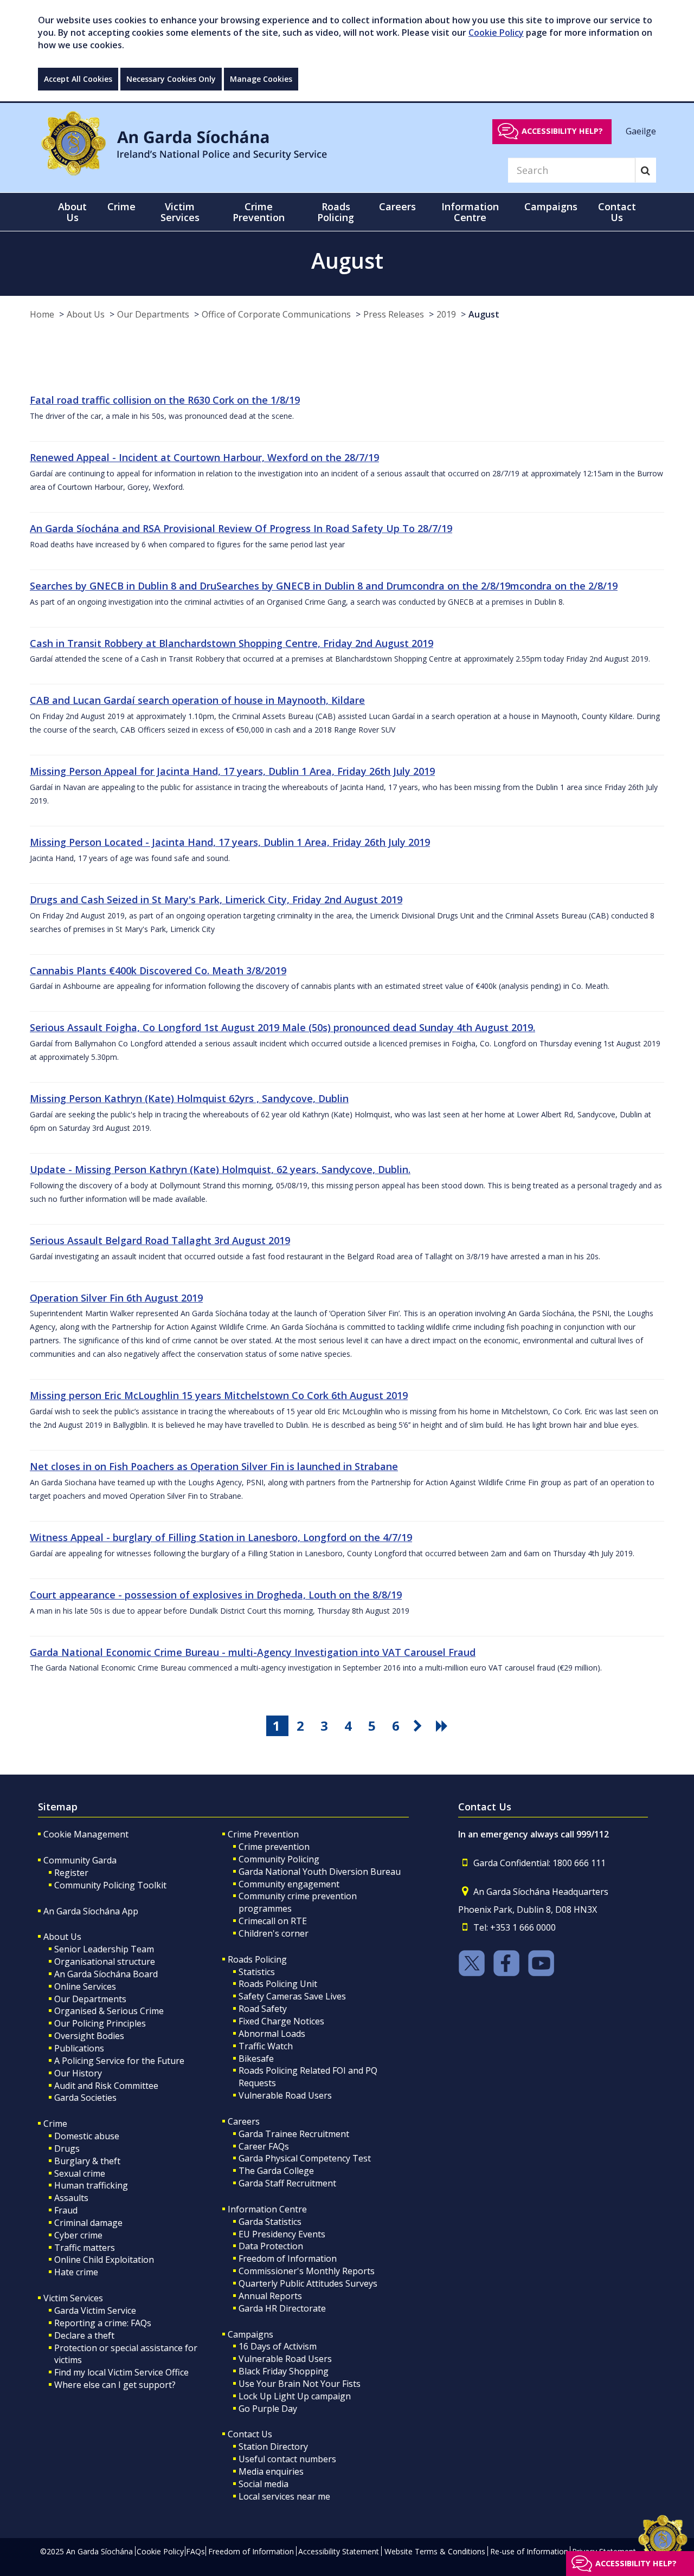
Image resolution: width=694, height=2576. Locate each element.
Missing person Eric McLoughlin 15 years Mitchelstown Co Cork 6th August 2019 (219, 1395)
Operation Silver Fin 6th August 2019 (116, 1298)
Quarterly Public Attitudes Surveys (308, 2283)
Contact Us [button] (617, 212)
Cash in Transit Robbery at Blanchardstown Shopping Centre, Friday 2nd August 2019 (232, 643)
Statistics (257, 1972)
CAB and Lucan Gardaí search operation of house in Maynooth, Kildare (197, 700)
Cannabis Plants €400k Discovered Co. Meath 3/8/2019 (158, 970)
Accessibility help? (562, 131)
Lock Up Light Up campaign (295, 2396)
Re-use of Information (529, 2551)
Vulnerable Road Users (285, 2095)
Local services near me (284, 2496)
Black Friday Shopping (284, 2371)
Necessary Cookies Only (171, 79)
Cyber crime (78, 2235)
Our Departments (153, 314)
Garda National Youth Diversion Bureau (320, 1872)
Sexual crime (80, 2173)
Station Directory (273, 2446)
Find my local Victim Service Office (121, 2372)
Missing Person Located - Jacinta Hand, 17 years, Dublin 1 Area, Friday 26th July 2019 (230, 842)
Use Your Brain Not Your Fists (300, 2384)
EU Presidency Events (282, 2234)
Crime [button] (121, 206)
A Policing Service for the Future (119, 2061)
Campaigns (250, 2334)
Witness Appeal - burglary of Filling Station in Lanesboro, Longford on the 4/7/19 (221, 1537)
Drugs (67, 2148)
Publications (79, 2048)
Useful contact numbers (287, 2459)
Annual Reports (270, 2296)
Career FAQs (264, 2146)
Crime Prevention (263, 1834)
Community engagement (289, 1884)
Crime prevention (274, 1847)
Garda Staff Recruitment (287, 2183)
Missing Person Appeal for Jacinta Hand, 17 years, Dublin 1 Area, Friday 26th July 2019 (232, 771)
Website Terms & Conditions (435, 2551)
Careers (244, 2121)
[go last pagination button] (444, 1726)
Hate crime (76, 2272)
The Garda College (276, 2171)
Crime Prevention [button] (259, 212)
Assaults (71, 2198)
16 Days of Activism (278, 2346)
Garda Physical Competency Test (305, 2158)
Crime (55, 2124)
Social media (264, 2484)
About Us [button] (72, 212)
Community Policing (279, 1859)
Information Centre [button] (470, 212)
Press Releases (394, 314)
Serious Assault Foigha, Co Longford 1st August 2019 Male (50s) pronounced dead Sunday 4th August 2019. (282, 1027)
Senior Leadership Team (104, 1949)
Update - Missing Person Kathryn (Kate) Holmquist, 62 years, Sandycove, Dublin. (220, 1169)
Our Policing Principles (100, 2023)
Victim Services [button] (180, 212)
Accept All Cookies (78, 79)
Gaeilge (641, 131)
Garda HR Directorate (282, 2308)
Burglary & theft (87, 2161)
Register (71, 1873)
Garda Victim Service (95, 2310)
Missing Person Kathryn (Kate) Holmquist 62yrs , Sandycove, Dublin (189, 1098)
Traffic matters (85, 2248)
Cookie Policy (496, 33)
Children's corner (274, 1933)
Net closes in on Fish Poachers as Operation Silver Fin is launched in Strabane (214, 1466)
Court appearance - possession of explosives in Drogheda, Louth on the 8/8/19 (216, 1595)
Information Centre (267, 2209)
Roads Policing (257, 1959)
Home (42, 314)
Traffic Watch (266, 2046)
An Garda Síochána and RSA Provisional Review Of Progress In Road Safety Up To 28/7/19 (241, 528)
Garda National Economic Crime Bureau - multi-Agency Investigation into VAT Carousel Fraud (253, 1652)
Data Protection (271, 2246)
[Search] (645, 170)
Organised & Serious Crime (109, 2011)
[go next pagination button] (420, 1726)
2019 (446, 314)
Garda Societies (85, 2098)
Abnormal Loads (272, 2034)
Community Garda (80, 1860)
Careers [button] (397, 206)
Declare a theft (84, 2335)
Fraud (66, 2210)
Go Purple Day (268, 2409)
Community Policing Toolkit (110, 1885)
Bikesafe (256, 2059)
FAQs (195, 2551)
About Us (86, 314)
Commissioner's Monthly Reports (307, 2271)
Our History (78, 2073)
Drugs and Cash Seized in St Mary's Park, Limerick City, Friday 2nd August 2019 (216, 899)
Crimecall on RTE (273, 1921)
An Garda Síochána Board (106, 1974)
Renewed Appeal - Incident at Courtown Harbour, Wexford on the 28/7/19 (204, 457)
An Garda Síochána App (91, 1911)
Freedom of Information (288, 2258)
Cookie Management (86, 1834)
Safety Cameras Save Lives (292, 1996)
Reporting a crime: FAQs (103, 2323)
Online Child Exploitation (104, 2260)
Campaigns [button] (551, 206)
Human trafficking (91, 2185)
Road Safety (263, 2009)
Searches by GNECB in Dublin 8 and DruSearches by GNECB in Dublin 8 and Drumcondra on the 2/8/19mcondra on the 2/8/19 (324, 586)
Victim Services (73, 2298)
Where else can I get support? (115, 2385)
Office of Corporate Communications (276, 314)
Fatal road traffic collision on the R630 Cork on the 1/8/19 (165, 400)
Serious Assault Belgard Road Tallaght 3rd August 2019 (160, 1240)
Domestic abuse (87, 2136)
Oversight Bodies (89, 2036)
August (484, 314)
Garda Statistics (270, 2222)
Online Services (85, 1986)
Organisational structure (105, 1962)
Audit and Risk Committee (106, 2086)
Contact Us (250, 2434)
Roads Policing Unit (278, 1984)
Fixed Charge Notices (281, 2021)
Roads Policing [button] (336, 212)
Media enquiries (271, 2471)
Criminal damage (88, 2223)
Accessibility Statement (339, 2551)
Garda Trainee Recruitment (294, 2134)
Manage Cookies (261, 79)
